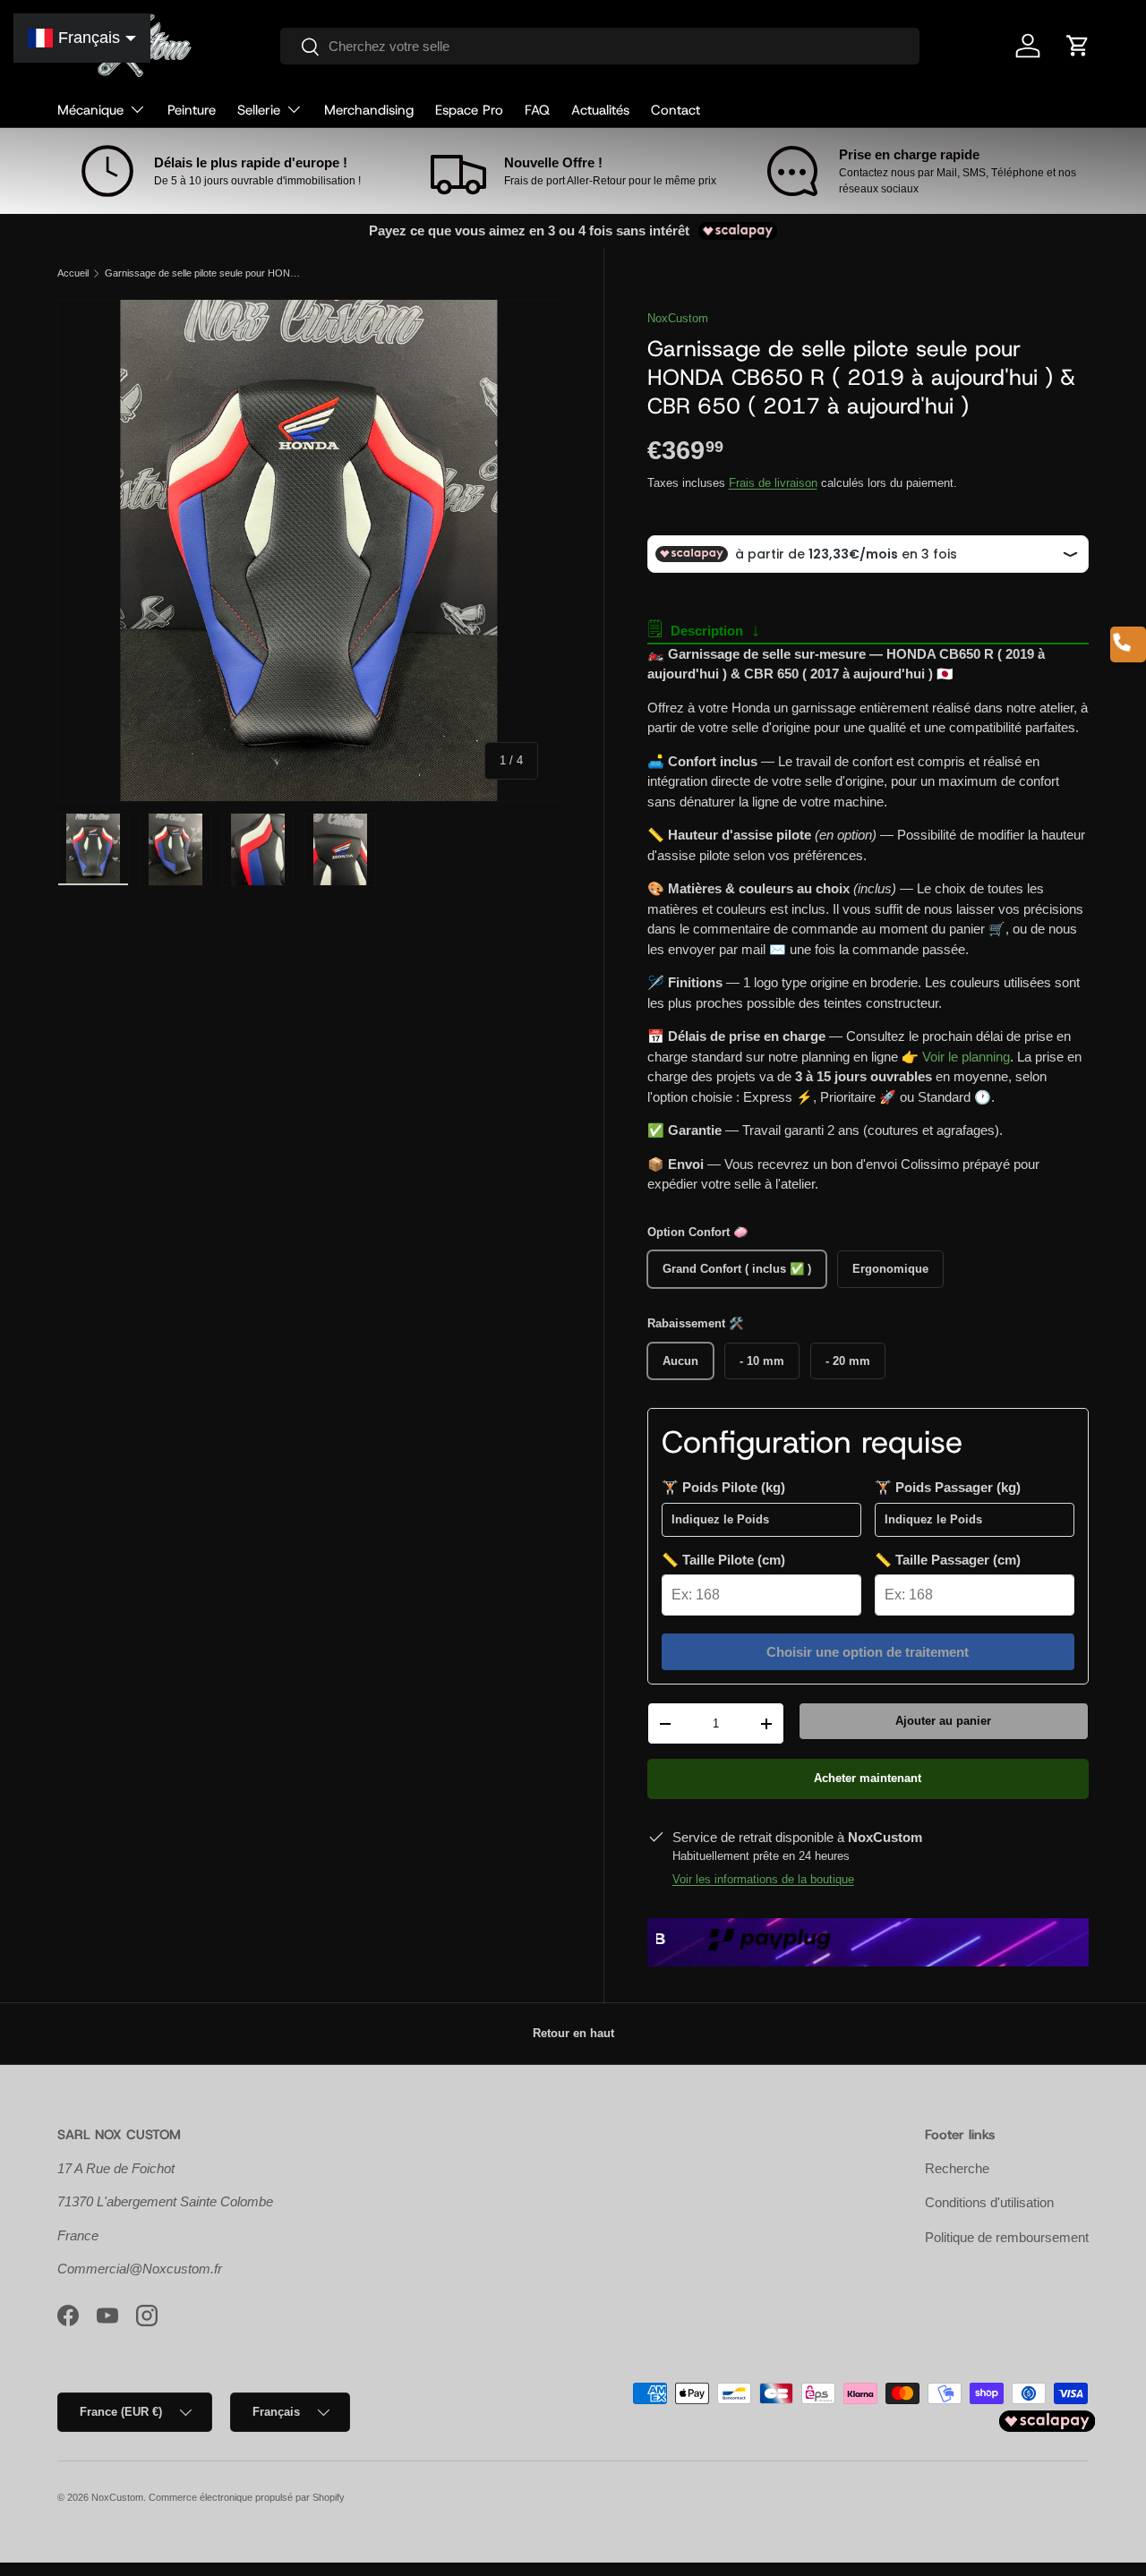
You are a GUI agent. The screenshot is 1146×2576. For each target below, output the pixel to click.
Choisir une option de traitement (868, 1652)
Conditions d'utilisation (989, 2202)
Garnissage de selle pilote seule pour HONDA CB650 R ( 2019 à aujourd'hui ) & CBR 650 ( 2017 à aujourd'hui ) (205, 273)
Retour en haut (573, 2033)
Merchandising (369, 110)
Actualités (600, 110)
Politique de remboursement (1007, 2237)
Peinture (192, 110)
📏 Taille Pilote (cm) (723, 1560)
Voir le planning (966, 1057)
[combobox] (600, 46)
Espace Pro (469, 110)
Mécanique (90, 110)
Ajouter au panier (943, 1721)
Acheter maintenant (868, 1778)
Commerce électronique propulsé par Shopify (247, 2497)
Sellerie (259, 110)
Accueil (73, 273)
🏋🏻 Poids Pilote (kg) (723, 1487)
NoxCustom (678, 318)
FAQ (537, 110)
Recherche (957, 2168)
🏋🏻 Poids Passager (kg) (948, 1487)
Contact (676, 110)
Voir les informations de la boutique (763, 1879)
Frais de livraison (773, 483)
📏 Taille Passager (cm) (948, 1560)
